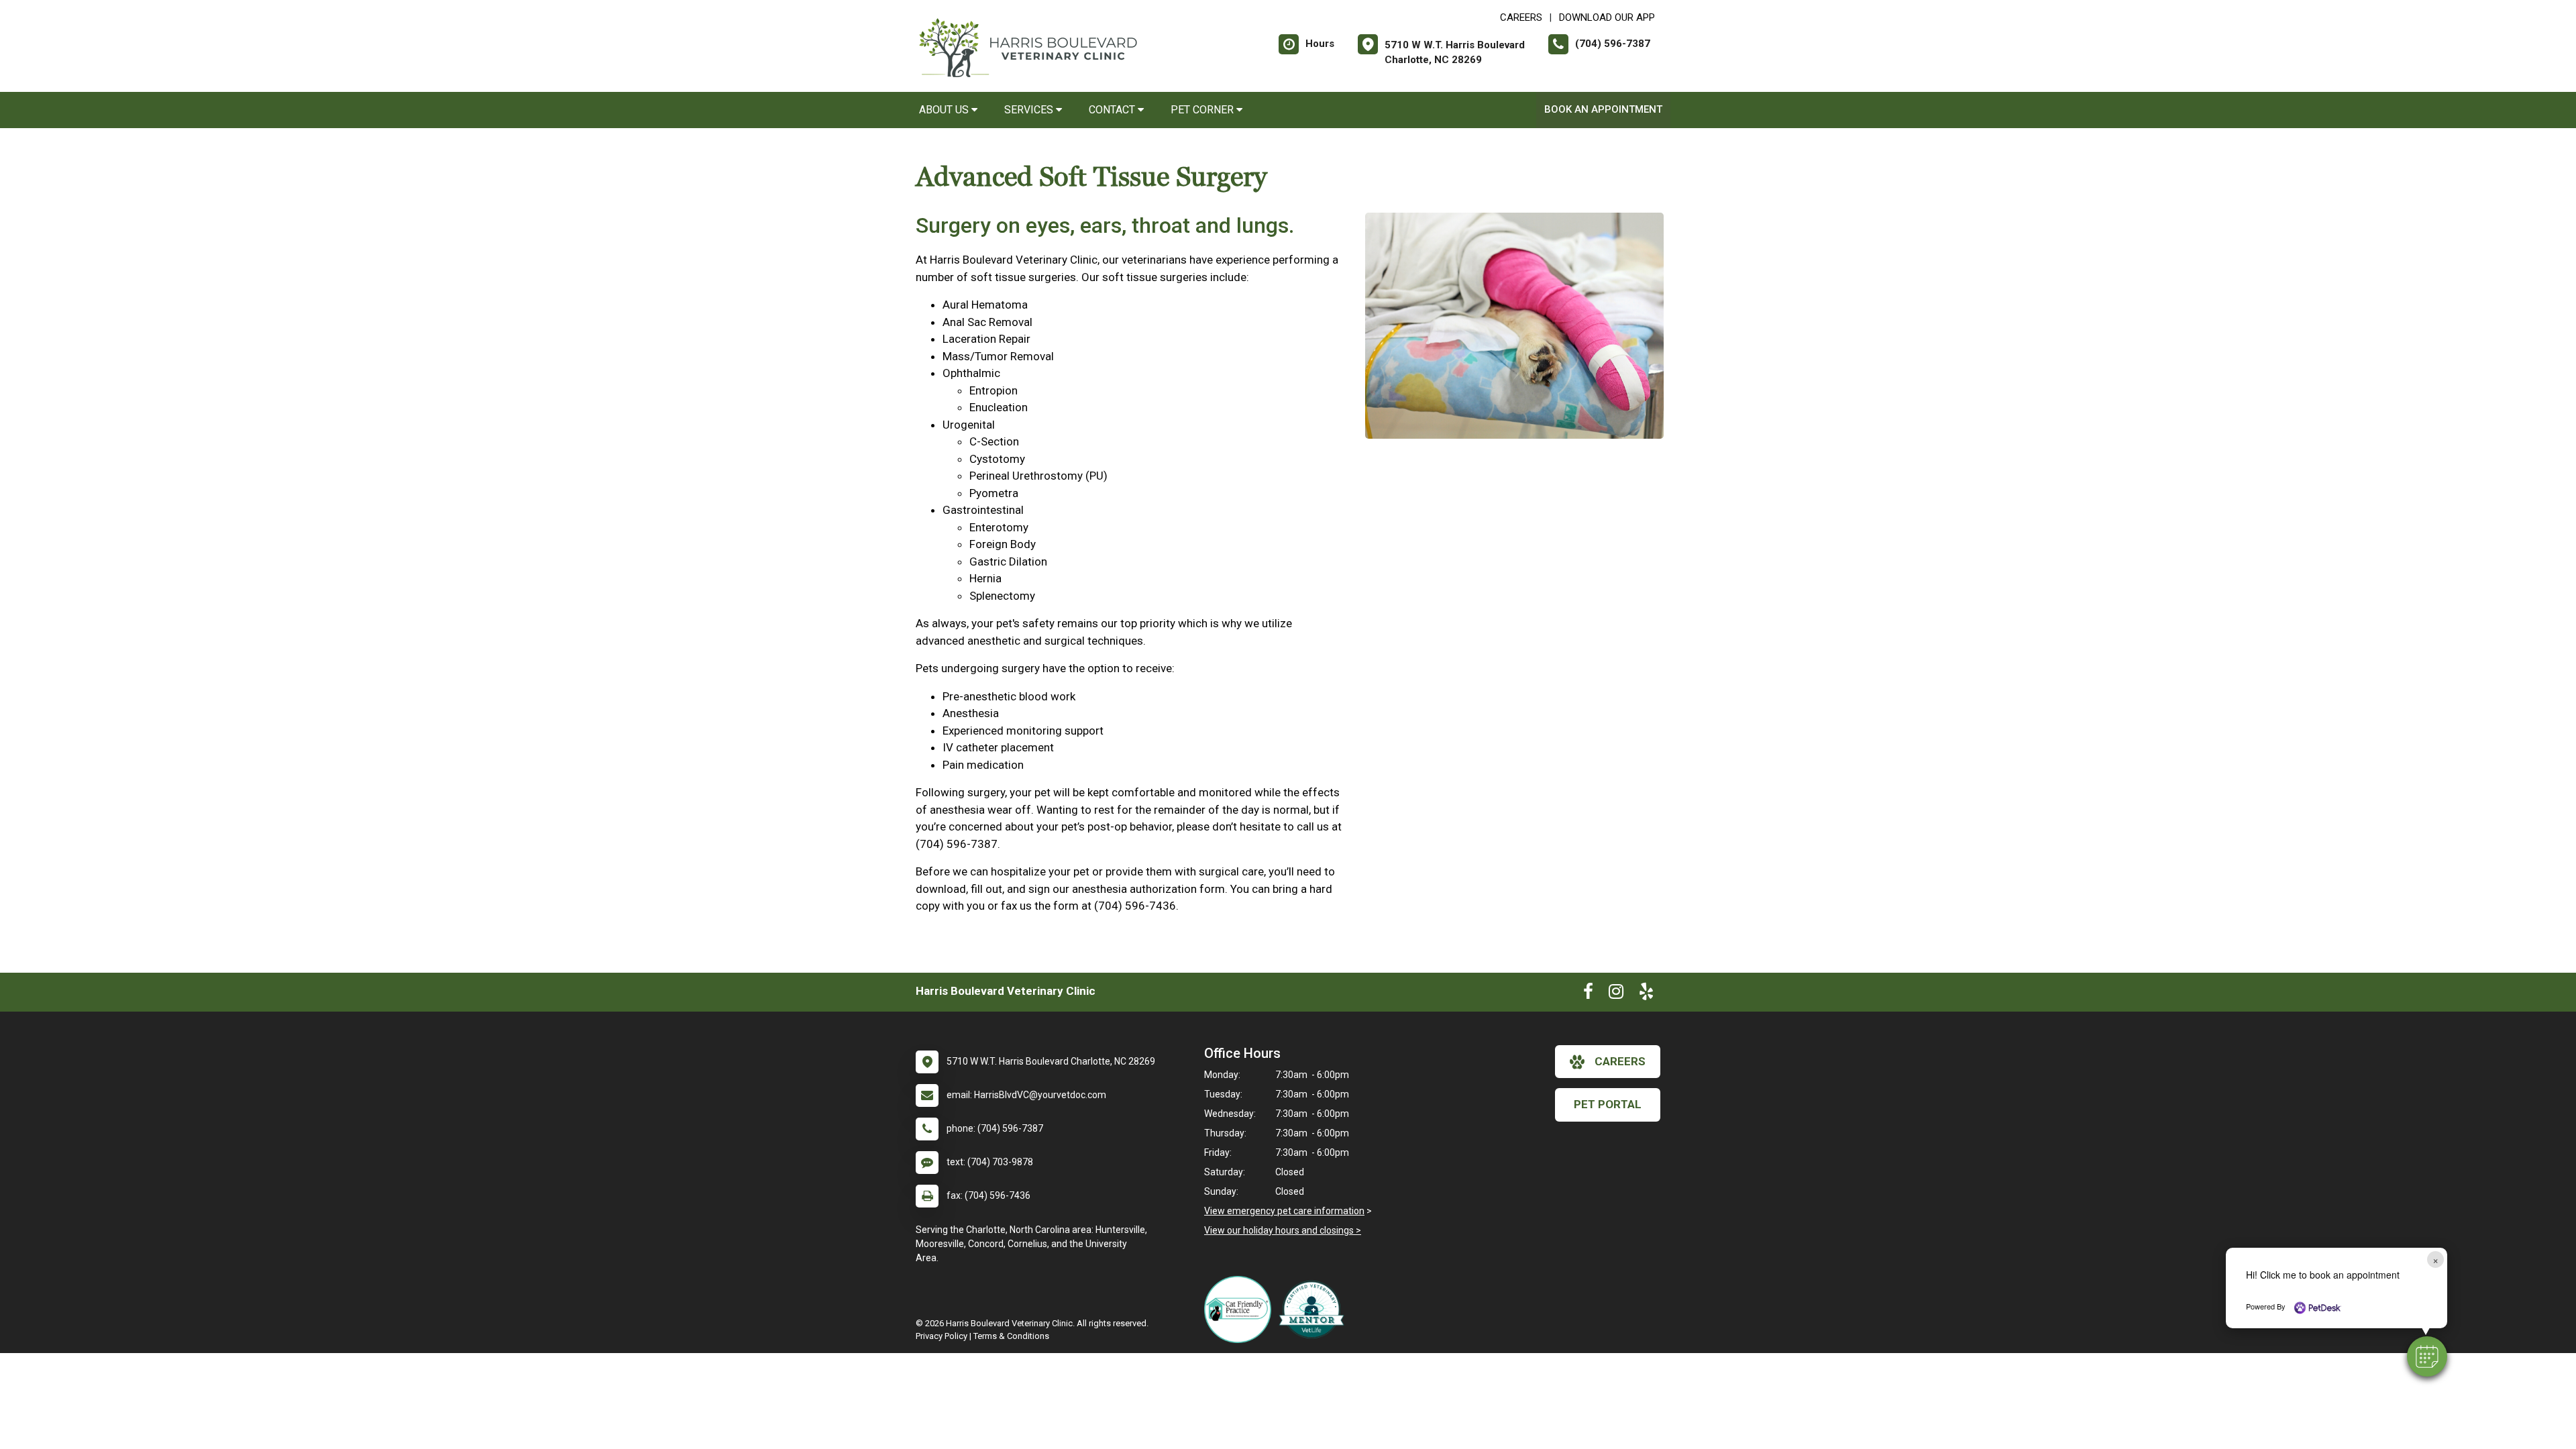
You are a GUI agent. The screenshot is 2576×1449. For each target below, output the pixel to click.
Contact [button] (1113, 110)
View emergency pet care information (1284, 1211)
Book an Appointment (1603, 109)
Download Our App (1607, 17)
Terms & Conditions (1011, 1336)
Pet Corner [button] (1203, 110)
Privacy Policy (942, 1336)
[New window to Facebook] (1588, 994)
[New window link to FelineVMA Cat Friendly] (1241, 1309)
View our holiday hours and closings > (1283, 1230)
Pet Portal (1608, 1104)
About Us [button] (945, 110)
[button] (2427, 1356)
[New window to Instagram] (1616, 994)
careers (1620, 1061)
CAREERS (1521, 17)
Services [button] (1030, 110)
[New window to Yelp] (1646, 994)
